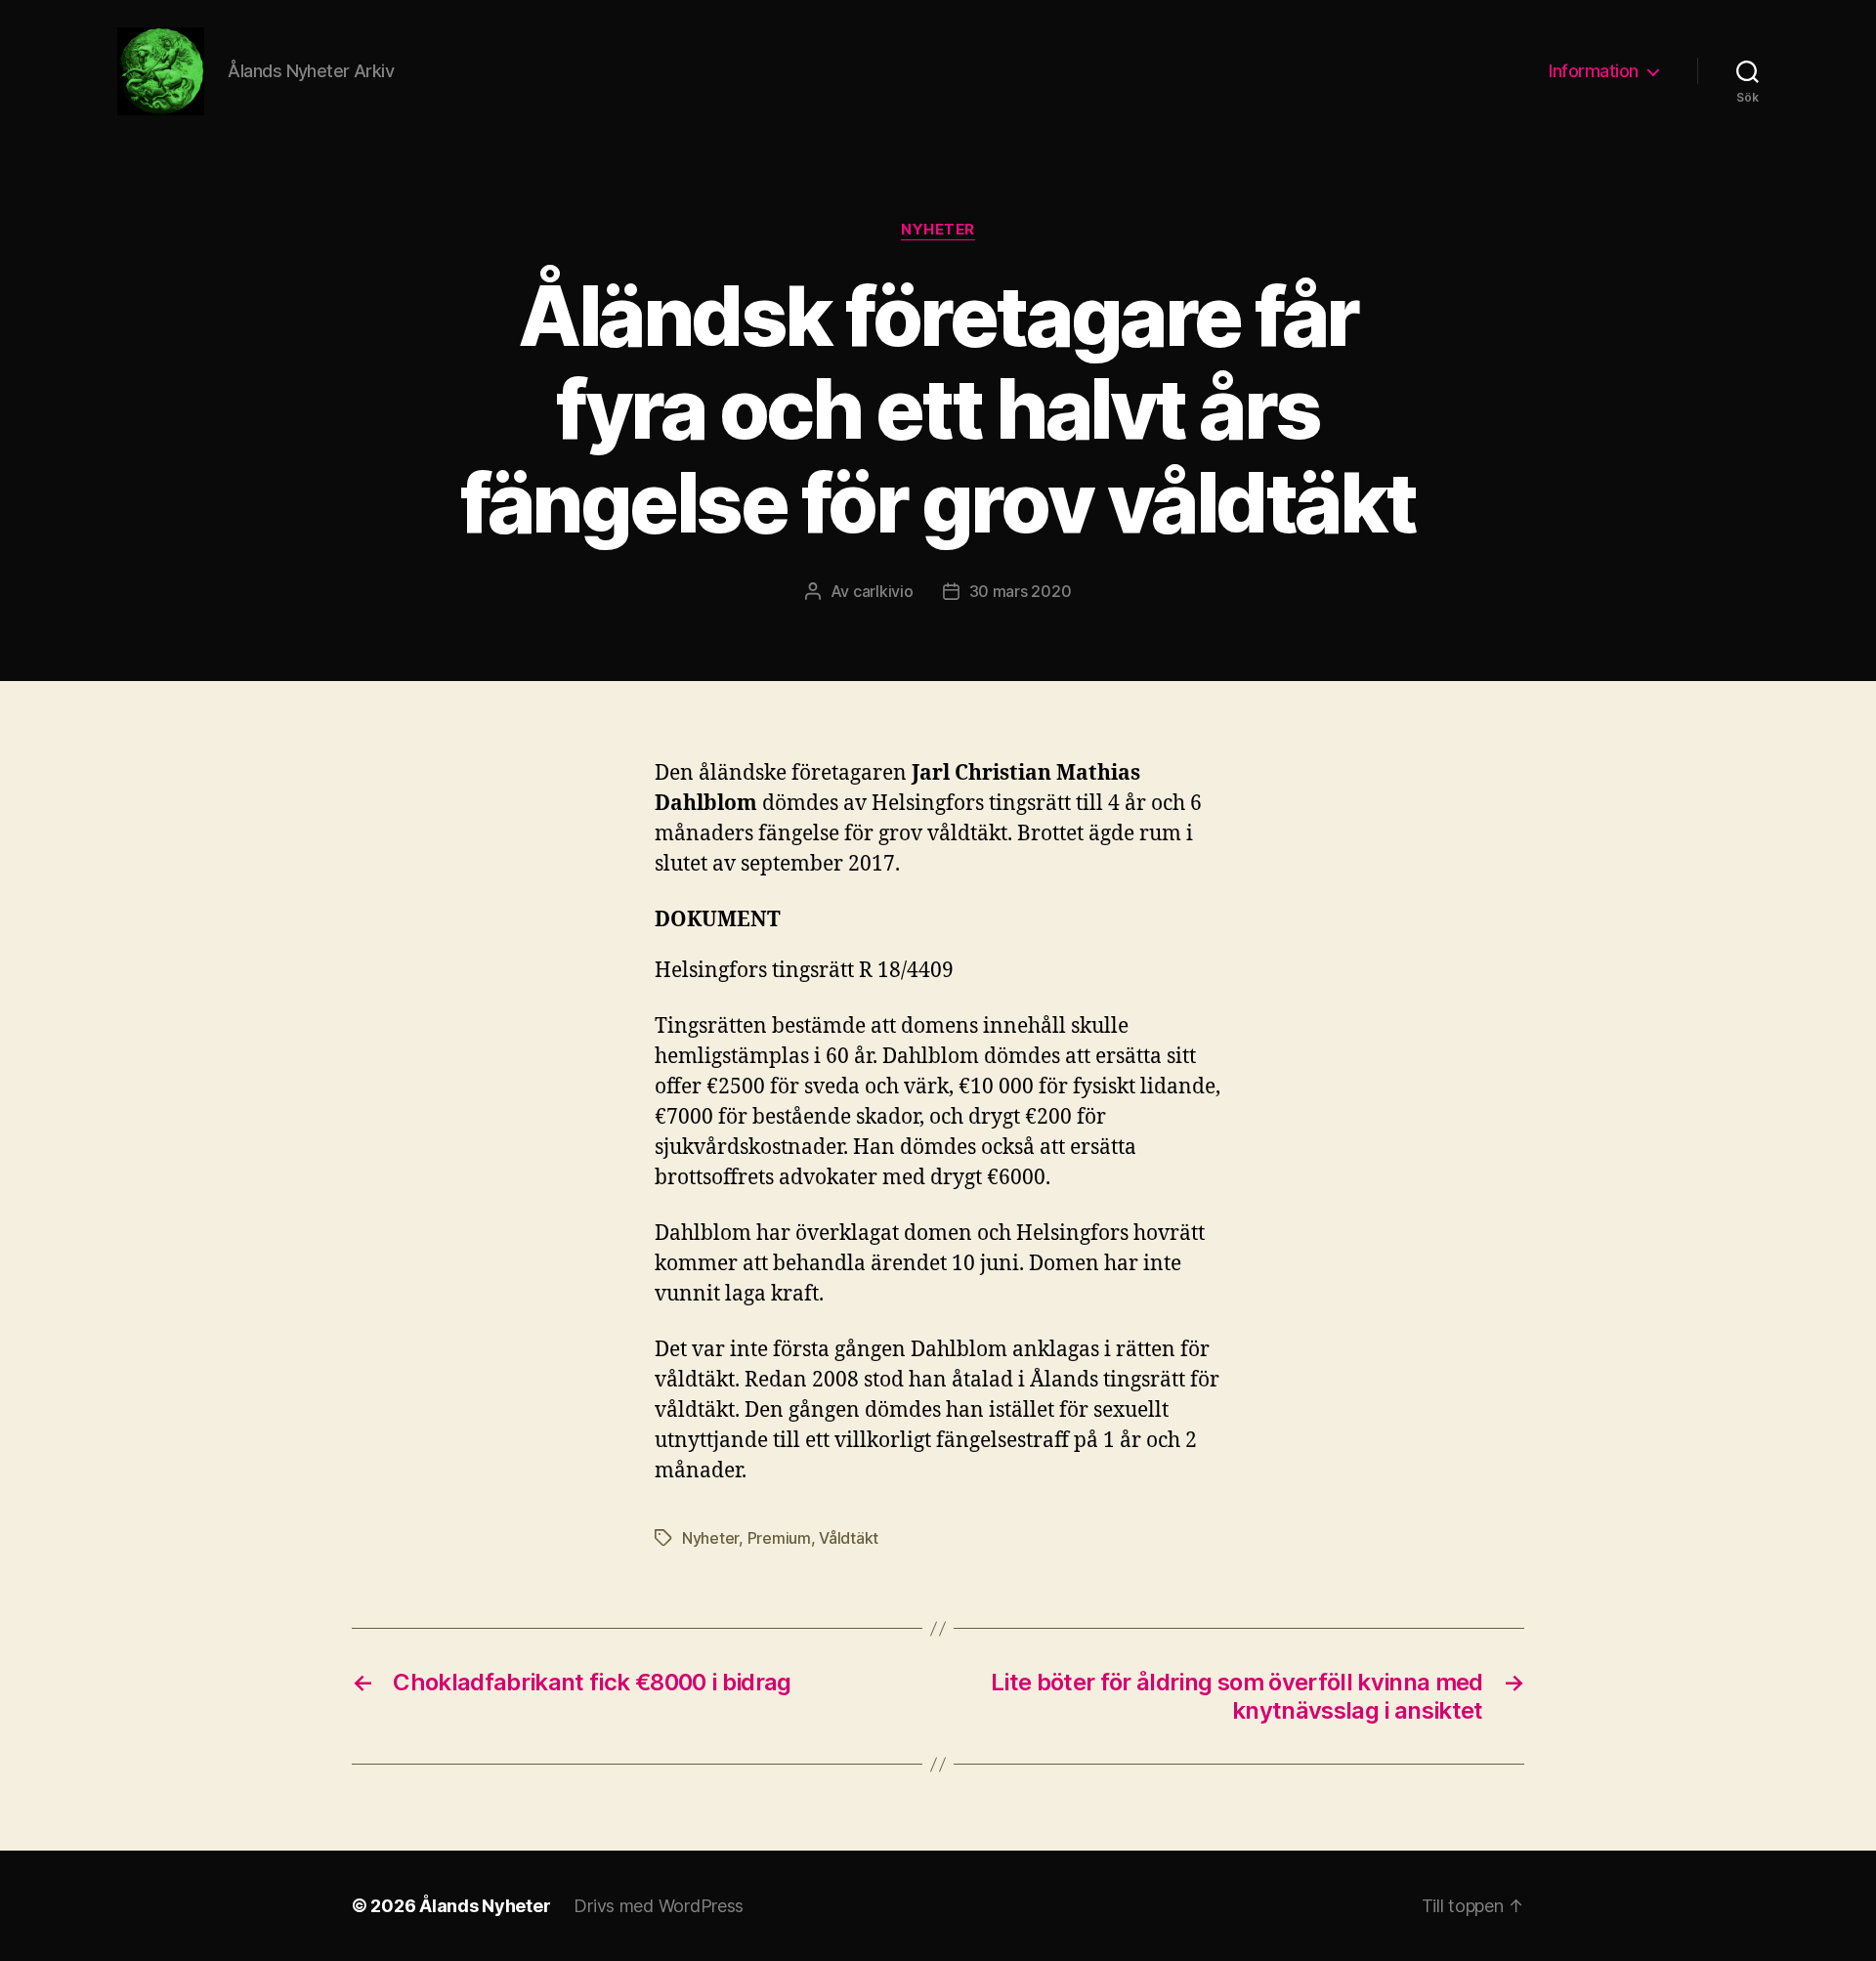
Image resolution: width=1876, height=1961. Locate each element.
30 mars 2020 (1021, 591)
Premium (779, 1538)
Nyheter (938, 230)
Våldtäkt (849, 1538)
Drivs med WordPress (659, 1906)
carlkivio (883, 591)
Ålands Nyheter (485, 1906)
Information (1594, 71)
